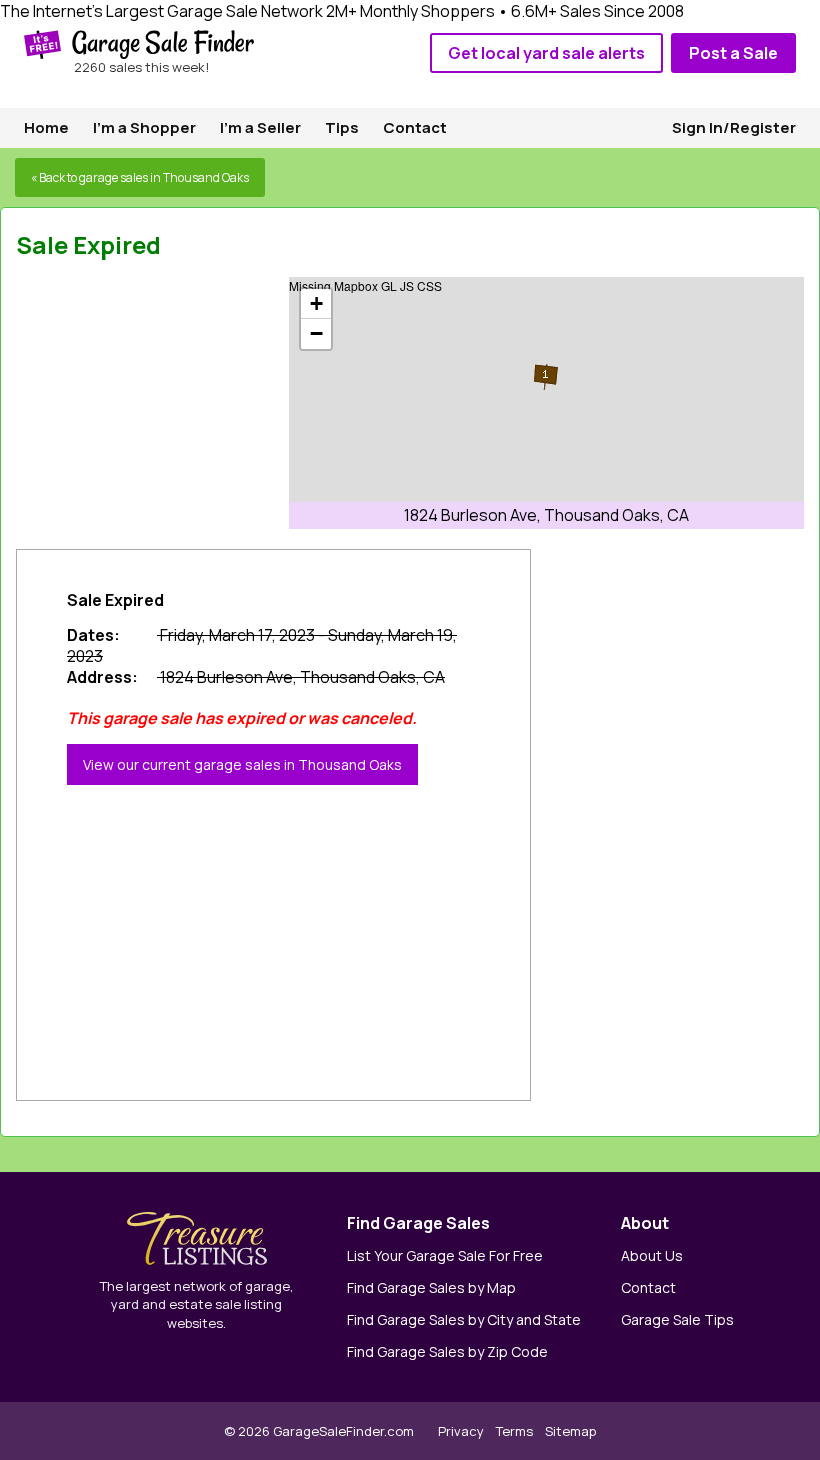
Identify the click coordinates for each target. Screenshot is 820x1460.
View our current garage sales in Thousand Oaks (242, 764)
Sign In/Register (734, 127)
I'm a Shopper (144, 127)
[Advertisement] (166, 402)
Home (46, 127)
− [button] (316, 333)
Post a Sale (733, 53)
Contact (415, 127)
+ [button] (316, 303)
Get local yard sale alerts (546, 53)
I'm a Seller (260, 127)
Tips (342, 127)
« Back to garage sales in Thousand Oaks (140, 177)
